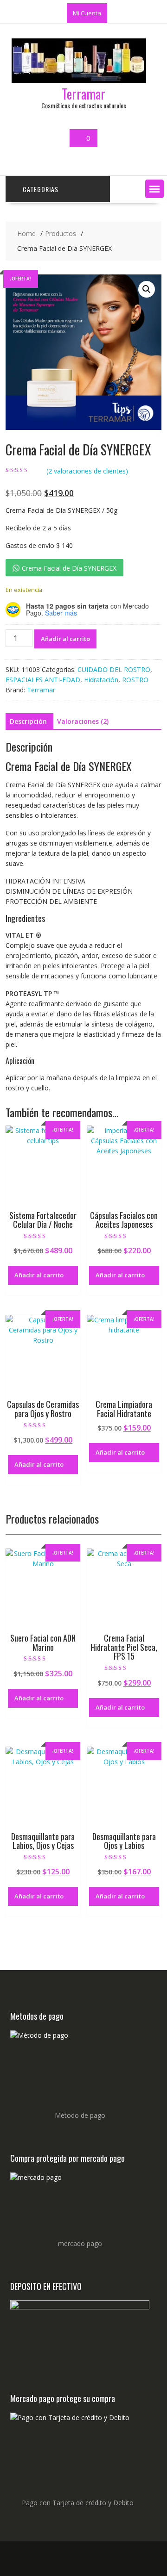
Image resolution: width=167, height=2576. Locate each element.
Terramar (83, 94)
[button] (154, 189)
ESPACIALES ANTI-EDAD (43, 680)
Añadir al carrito (65, 639)
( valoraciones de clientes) (87, 471)
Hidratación (101, 680)
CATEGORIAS (41, 189)
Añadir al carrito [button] (39, 1275)
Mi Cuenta (87, 13)
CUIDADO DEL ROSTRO (114, 669)
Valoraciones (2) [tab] (83, 721)
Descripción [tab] (28, 721)
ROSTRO (135, 680)
